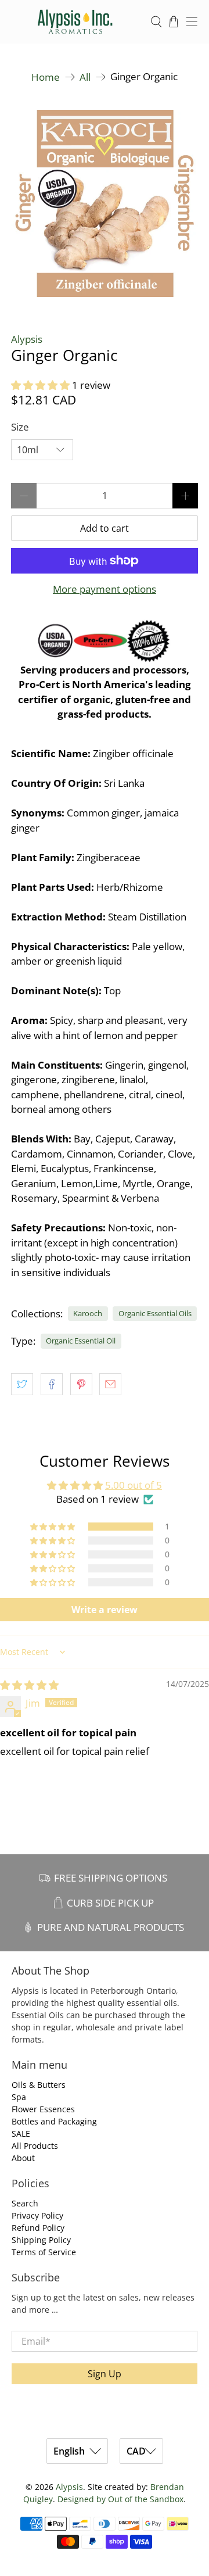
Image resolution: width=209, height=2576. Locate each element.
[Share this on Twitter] (22, 1384)
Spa (19, 2097)
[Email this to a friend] (110, 1384)
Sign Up (105, 2374)
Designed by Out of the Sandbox (120, 2499)
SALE (21, 2133)
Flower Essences (43, 2109)
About (23, 2158)
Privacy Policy (37, 2215)
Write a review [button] (105, 1610)
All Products (35, 2146)
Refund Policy (38, 2228)
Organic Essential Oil (81, 1341)
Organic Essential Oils (155, 1313)
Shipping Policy (41, 2240)
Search (25, 2203)
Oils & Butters (39, 2085)
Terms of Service (44, 2252)
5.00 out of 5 (134, 1485)
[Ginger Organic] (105, 203)
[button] (40, 385)
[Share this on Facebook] (52, 1384)
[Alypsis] (75, 22)
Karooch (88, 1313)
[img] (29, 1685)
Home (46, 77)
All (85, 77)
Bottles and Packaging (54, 2121)
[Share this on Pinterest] (81, 1384)
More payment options (105, 589)
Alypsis (27, 339)
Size (20, 427)
